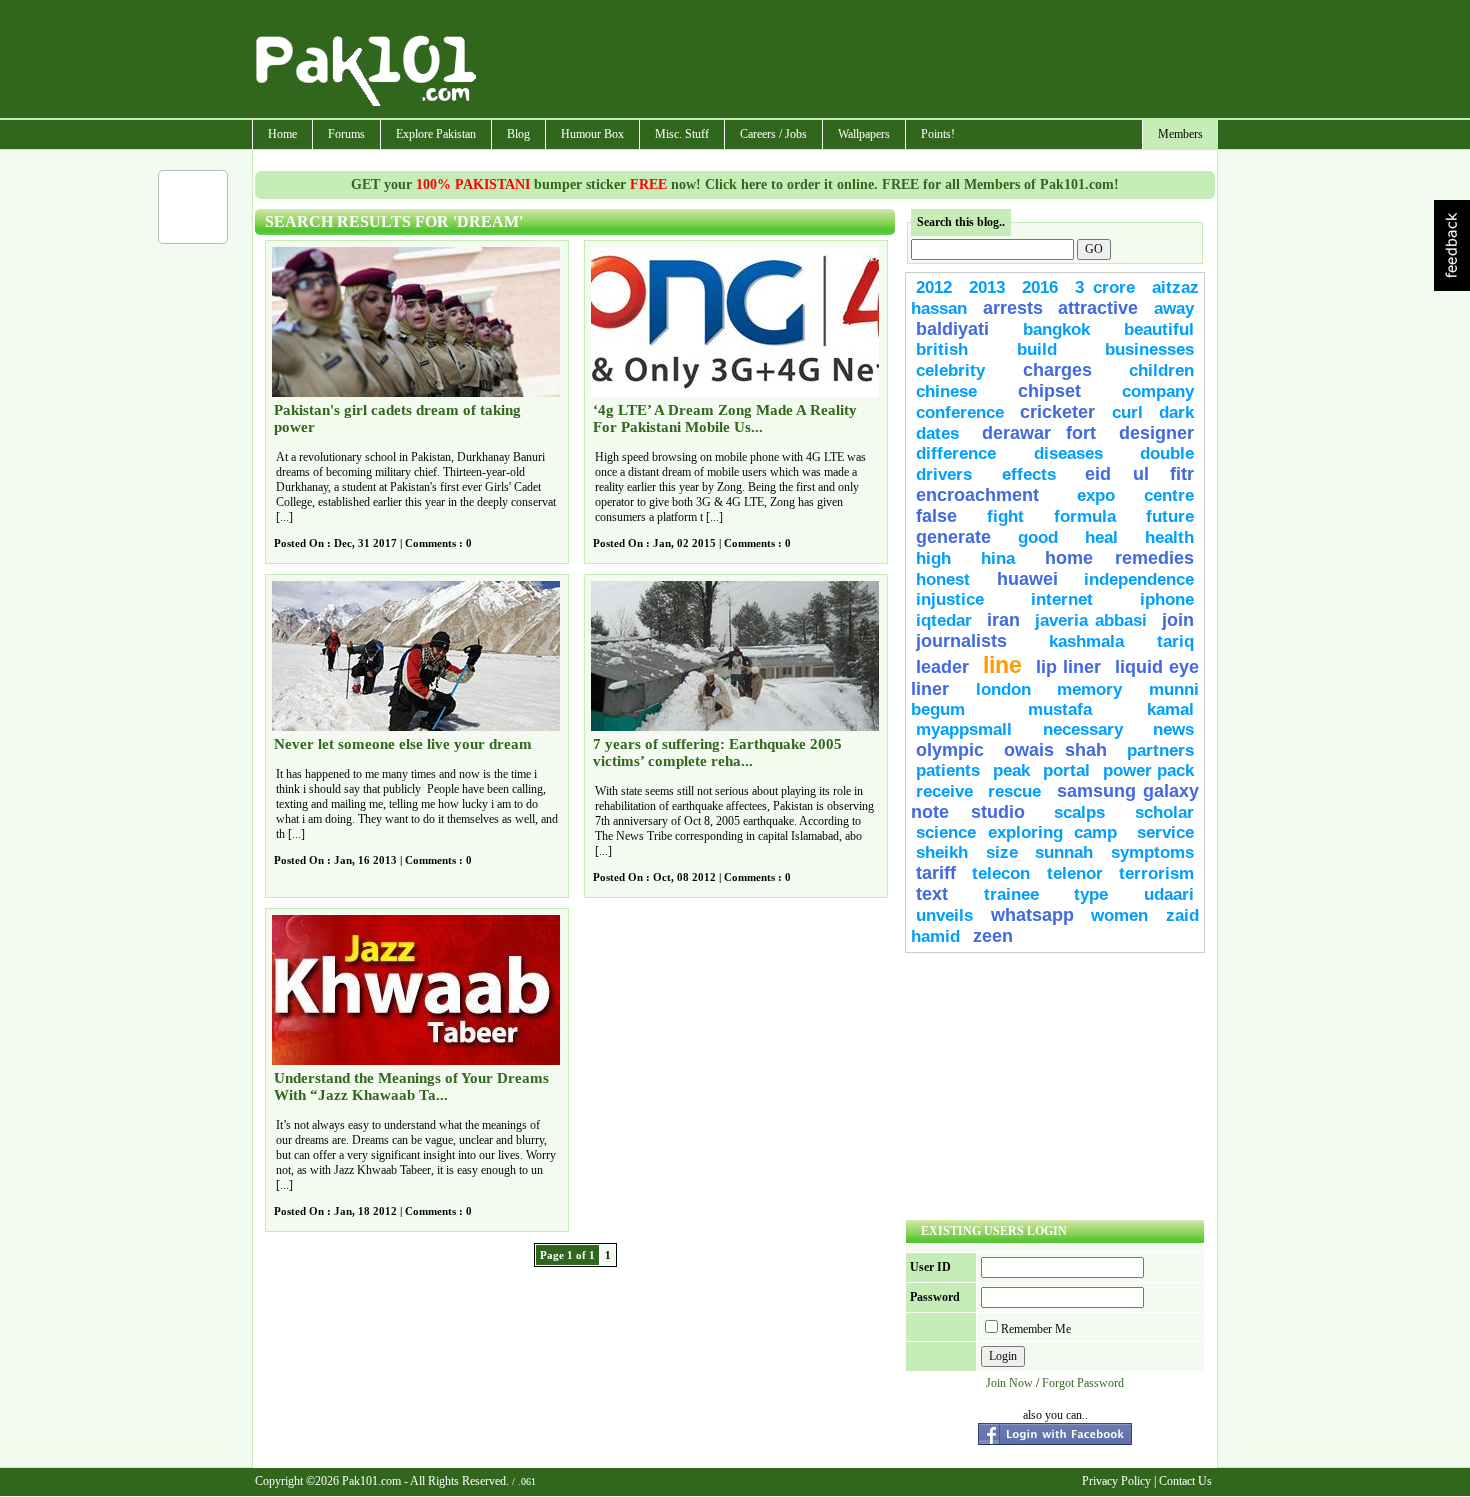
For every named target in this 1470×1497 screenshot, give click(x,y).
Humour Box (592, 134)
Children (1161, 370)
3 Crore (1105, 287)
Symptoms (1152, 852)
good (1038, 537)
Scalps (1079, 812)
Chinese (946, 391)
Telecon (1001, 873)
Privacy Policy (1116, 1481)
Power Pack (1148, 770)
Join (1178, 620)
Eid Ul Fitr (1139, 474)
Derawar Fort (1039, 433)
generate (953, 537)
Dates (937, 433)
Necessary (1083, 729)
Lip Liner (1068, 667)
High (933, 558)
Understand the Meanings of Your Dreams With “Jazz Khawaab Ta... (411, 1086)
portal (1066, 770)
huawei (1027, 579)
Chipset (1049, 391)
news (1173, 729)
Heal (1101, 537)
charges (1057, 370)
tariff (936, 873)
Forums (346, 134)
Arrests (1013, 308)
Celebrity (950, 370)
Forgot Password (1083, 1383)
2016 (1040, 287)
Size (1002, 852)
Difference (956, 453)
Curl (1127, 412)
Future (1170, 516)
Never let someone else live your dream (403, 744)
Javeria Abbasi (1091, 620)
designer (1156, 433)
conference (960, 412)
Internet (1062, 599)
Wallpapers (864, 134)
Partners (1160, 750)
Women (1119, 915)
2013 (987, 287)
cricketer (1057, 412)
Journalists (961, 641)
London (1003, 689)
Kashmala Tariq (1122, 641)
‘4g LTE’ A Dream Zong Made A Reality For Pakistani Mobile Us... (725, 418)
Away (1174, 308)
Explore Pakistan (436, 134)
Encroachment (977, 495)
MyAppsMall (964, 729)
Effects (1029, 474)
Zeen (993, 936)
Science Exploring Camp (1016, 832)
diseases (1068, 453)
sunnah (1064, 852)
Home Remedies (1119, 558)
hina (998, 558)
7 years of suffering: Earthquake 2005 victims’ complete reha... (717, 752)
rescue (1014, 791)
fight (1005, 516)
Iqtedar (944, 620)
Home (282, 134)
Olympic (950, 750)
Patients (948, 770)
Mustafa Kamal (1111, 709)
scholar (1164, 812)
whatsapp (1032, 915)
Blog (518, 134)
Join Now (1009, 1383)
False (936, 516)
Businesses (1149, 349)
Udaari (1169, 894)
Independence (1139, 579)
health (1169, 537)
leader (942, 667)
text (932, 894)
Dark (1176, 412)
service (1165, 832)
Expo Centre (1136, 495)
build (1037, 349)
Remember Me (1036, 1329)
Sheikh (942, 852)
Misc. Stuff (682, 134)
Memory (1089, 689)
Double (1167, 453)
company (1158, 391)
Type (1091, 894)
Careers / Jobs (773, 134)
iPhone (1167, 599)
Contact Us (1185, 1481)
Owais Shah (1056, 750)
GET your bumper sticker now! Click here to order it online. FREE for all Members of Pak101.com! (735, 184)
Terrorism (1156, 873)
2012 (934, 287)
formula (1085, 516)
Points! (938, 134)
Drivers (944, 474)
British (942, 349)
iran (1003, 620)
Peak (1011, 770)
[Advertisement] (848, 61)
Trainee (1011, 894)
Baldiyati (952, 329)
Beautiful (1159, 329)
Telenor (1075, 873)
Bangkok (1056, 329)
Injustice (950, 599)
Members (1180, 134)
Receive (944, 791)
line (1002, 665)
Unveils (944, 915)
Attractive (1098, 308)
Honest (943, 579)
